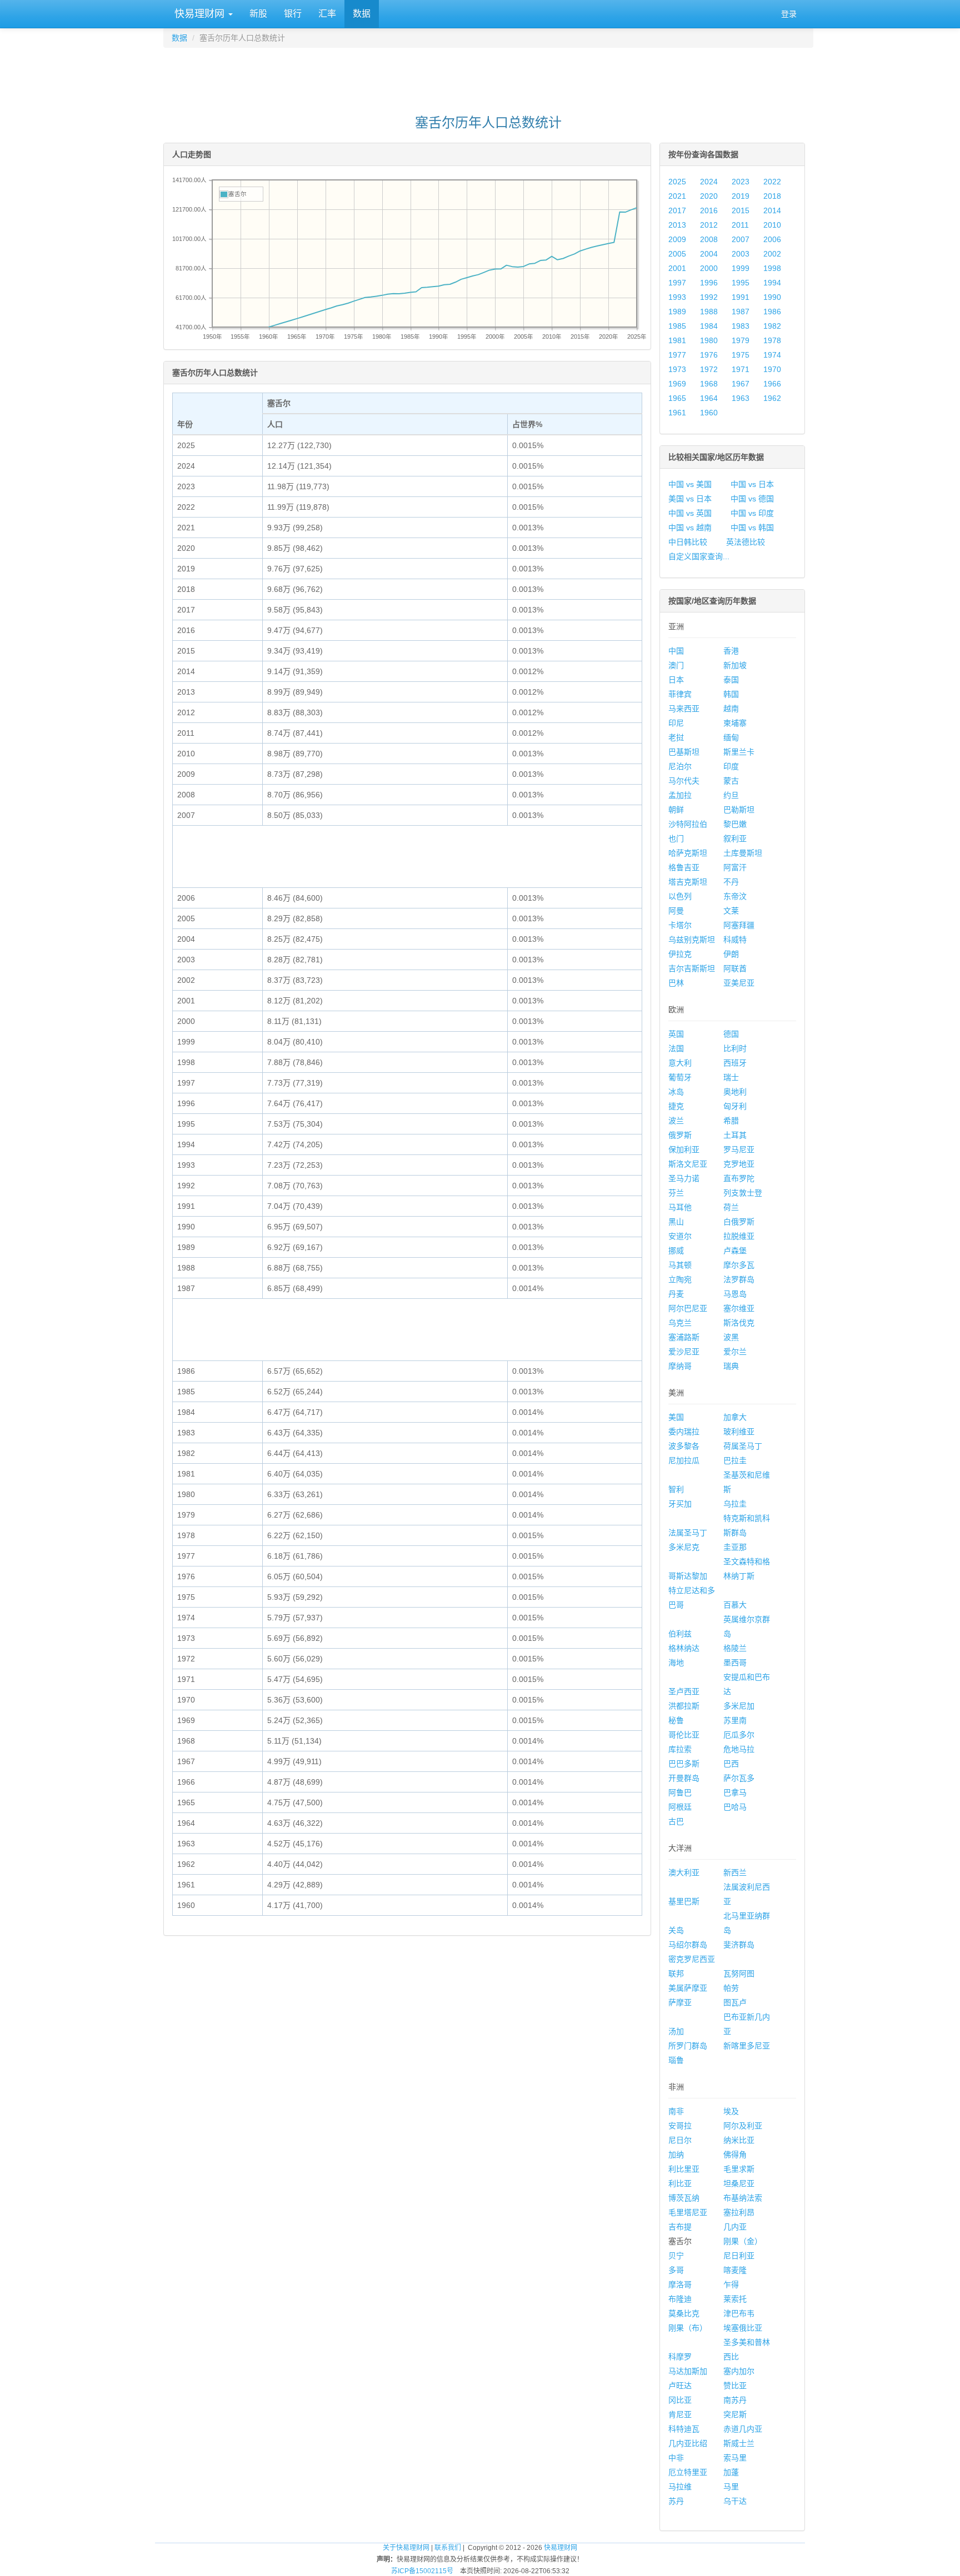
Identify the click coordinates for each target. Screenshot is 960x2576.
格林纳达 (684, 1648)
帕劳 (731, 1988)
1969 (677, 384)
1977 (677, 355)
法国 (676, 1048)
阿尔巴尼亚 (688, 1308)
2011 (740, 225)
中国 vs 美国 (690, 484)
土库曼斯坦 (743, 853)
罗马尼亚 (739, 1149)
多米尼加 (739, 1706)
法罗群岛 (739, 1279)
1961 (677, 413)
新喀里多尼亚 (747, 2046)
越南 (731, 709)
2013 (677, 225)
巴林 (676, 983)
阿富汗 (735, 867)
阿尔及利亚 (743, 2126)
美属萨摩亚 (688, 1988)
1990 (772, 297)
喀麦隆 (735, 2270)
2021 (677, 196)
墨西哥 (735, 1663)
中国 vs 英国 (690, 513)
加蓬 (731, 2472)
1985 (677, 326)
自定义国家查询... (699, 556)
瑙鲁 (676, 2060)
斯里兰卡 (739, 752)
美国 (676, 1417)
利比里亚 (684, 2169)
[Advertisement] (488, 76)
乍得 (731, 2284)
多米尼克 (684, 1547)
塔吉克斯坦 (688, 882)
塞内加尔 (739, 2371)
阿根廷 (680, 1807)
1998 (772, 268)
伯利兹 (680, 1634)
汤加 (676, 2031)
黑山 (676, 1222)
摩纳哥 (680, 1366)
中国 (676, 651)
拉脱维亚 (739, 1236)
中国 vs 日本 (752, 484)
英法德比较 (746, 542)
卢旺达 (680, 2386)
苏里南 (735, 1720)
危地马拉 (739, 1749)
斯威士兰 (739, 2443)
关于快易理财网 (406, 2548)
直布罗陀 (739, 1178)
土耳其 (735, 1135)
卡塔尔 (680, 925)
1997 (677, 283)
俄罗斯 (680, 1135)
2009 (677, 239)
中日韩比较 (688, 542)
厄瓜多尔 (739, 1735)
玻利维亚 (739, 1432)
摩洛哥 (680, 2284)
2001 (677, 268)
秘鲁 (676, 1720)
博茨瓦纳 (684, 2198)
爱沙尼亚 (684, 1352)
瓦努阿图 (739, 1974)
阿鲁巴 (680, 1792)
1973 (677, 369)
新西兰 (735, 1872)
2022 (772, 182)
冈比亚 (680, 2400)
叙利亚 (735, 838)
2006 (772, 239)
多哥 (676, 2270)
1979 (741, 340)
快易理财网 (199, 14)
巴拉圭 (735, 1460)
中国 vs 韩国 (752, 528)
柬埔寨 (735, 723)
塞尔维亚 (739, 1308)
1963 (741, 398)
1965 (677, 398)
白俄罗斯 (739, 1222)
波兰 (676, 1121)
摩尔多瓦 (739, 1265)
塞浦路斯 (684, 1337)
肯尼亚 (680, 2414)
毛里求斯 (739, 2169)
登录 (789, 14)
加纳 (676, 2155)
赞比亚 (735, 2386)
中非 (676, 2458)
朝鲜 (676, 810)
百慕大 (735, 1605)
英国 (676, 1034)
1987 (741, 312)
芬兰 (676, 1193)
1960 (709, 413)
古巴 (676, 1821)
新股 (258, 14)
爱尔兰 (735, 1352)
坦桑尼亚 (739, 2183)
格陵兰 (735, 1648)
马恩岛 (735, 1294)
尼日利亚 (739, 2256)
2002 (772, 254)
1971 (741, 369)
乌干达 (735, 2501)
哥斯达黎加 (688, 1576)
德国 (731, 1034)
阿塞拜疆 (739, 925)
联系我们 (448, 2548)
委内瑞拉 (684, 1432)
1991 (741, 297)
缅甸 (731, 737)
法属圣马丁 (688, 1533)
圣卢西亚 (684, 1691)
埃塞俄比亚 (743, 2328)
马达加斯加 (688, 2371)
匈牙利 (735, 1106)
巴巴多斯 (684, 1764)
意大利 (680, 1063)
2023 (741, 182)
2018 (772, 196)
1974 (772, 355)
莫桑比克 (684, 2313)
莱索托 (735, 2299)
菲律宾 (680, 694)
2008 (709, 239)
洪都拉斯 (684, 1706)
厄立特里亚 (688, 2472)
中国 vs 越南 (690, 528)
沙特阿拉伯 (688, 824)
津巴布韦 (739, 2313)
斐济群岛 (739, 1945)
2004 (709, 254)
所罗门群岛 (688, 2046)
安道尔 (680, 1236)
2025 (677, 182)
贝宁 (676, 2256)
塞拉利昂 (739, 2212)
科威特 (735, 940)
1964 (709, 398)
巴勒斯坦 (739, 810)
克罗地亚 (739, 1164)
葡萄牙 (680, 1077)
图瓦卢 (735, 2002)
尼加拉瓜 (684, 1460)
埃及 (731, 2111)
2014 (772, 210)
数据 (362, 14)
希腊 (731, 1121)
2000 (709, 268)
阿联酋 (735, 968)
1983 (741, 326)
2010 (772, 225)
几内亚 (735, 2227)
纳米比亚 (739, 2140)
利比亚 (680, 2183)
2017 (677, 210)
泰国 (731, 680)
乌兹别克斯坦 (692, 940)
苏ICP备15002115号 (422, 2571)
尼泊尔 (680, 766)
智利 (676, 1489)
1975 (741, 355)
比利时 (735, 1048)
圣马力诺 (684, 1178)
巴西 (731, 1764)
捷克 (676, 1106)
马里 (731, 2487)
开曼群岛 (684, 1778)
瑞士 (731, 1077)
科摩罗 (680, 2357)
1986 (772, 312)
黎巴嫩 (735, 824)
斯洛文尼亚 (688, 1164)
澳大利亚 (684, 1872)
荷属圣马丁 (743, 1446)
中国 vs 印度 (752, 513)
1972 (709, 369)
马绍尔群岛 (688, 1945)
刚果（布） (688, 2328)
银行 (293, 14)
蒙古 (731, 781)
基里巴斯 (684, 1901)
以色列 (680, 896)
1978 (772, 340)
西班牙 (735, 1063)
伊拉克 (680, 954)
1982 (772, 326)
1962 (772, 398)
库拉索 (680, 1749)
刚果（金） (743, 2241)
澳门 (676, 665)
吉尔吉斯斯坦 (692, 968)
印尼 (676, 723)
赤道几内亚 (743, 2429)
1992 (709, 297)
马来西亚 (684, 709)
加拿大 (735, 1417)
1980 (709, 340)
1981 (677, 340)
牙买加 (680, 1504)
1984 (709, 326)
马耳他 (680, 1207)
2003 (741, 254)
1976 (709, 355)
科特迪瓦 (684, 2429)
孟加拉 (680, 795)
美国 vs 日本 (690, 499)
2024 (709, 182)
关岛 (676, 1930)
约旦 (731, 795)
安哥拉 (680, 2126)
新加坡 (735, 665)
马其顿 (680, 1265)
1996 (709, 283)
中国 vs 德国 (752, 499)
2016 (709, 210)
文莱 (731, 911)
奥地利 (735, 1092)
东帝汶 (735, 896)
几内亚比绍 (688, 2443)
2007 (741, 239)
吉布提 (680, 2227)
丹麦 (676, 1294)
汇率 (327, 14)
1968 (709, 384)
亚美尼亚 (739, 983)
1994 (772, 283)
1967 (741, 384)
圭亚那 (735, 1547)
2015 (741, 210)
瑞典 (731, 1366)
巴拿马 (735, 1792)
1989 (677, 312)
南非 (676, 2111)
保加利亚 (684, 1149)
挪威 (676, 1251)
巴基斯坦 (684, 752)
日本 (676, 680)
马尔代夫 (684, 781)
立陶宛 (680, 1279)
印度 (731, 766)
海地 (676, 1663)
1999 (741, 268)
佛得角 (735, 2155)
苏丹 (676, 2501)
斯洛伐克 (739, 1323)
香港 (731, 651)
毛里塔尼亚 (688, 2212)
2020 (709, 196)
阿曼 (676, 911)
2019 (741, 196)
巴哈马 (735, 1807)
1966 (772, 384)
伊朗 (731, 954)
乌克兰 (680, 1323)
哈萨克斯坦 (688, 853)
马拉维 (680, 2487)
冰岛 (676, 1092)
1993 (677, 297)
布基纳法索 (743, 2198)
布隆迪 (680, 2299)
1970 (772, 369)
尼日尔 (680, 2140)
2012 (709, 225)
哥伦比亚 (684, 1735)
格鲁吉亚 (684, 867)
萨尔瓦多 (739, 1778)
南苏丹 (735, 2400)
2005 (677, 254)
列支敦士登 (743, 1193)
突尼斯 (735, 2414)
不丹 (731, 882)
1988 (709, 312)
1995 (741, 283)
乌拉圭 (735, 1504)
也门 (676, 838)
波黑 (731, 1337)
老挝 (676, 737)
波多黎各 (684, 1446)
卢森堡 (735, 1251)
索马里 (735, 2458)
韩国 (731, 694)
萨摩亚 (680, 2002)
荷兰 (731, 1207)
